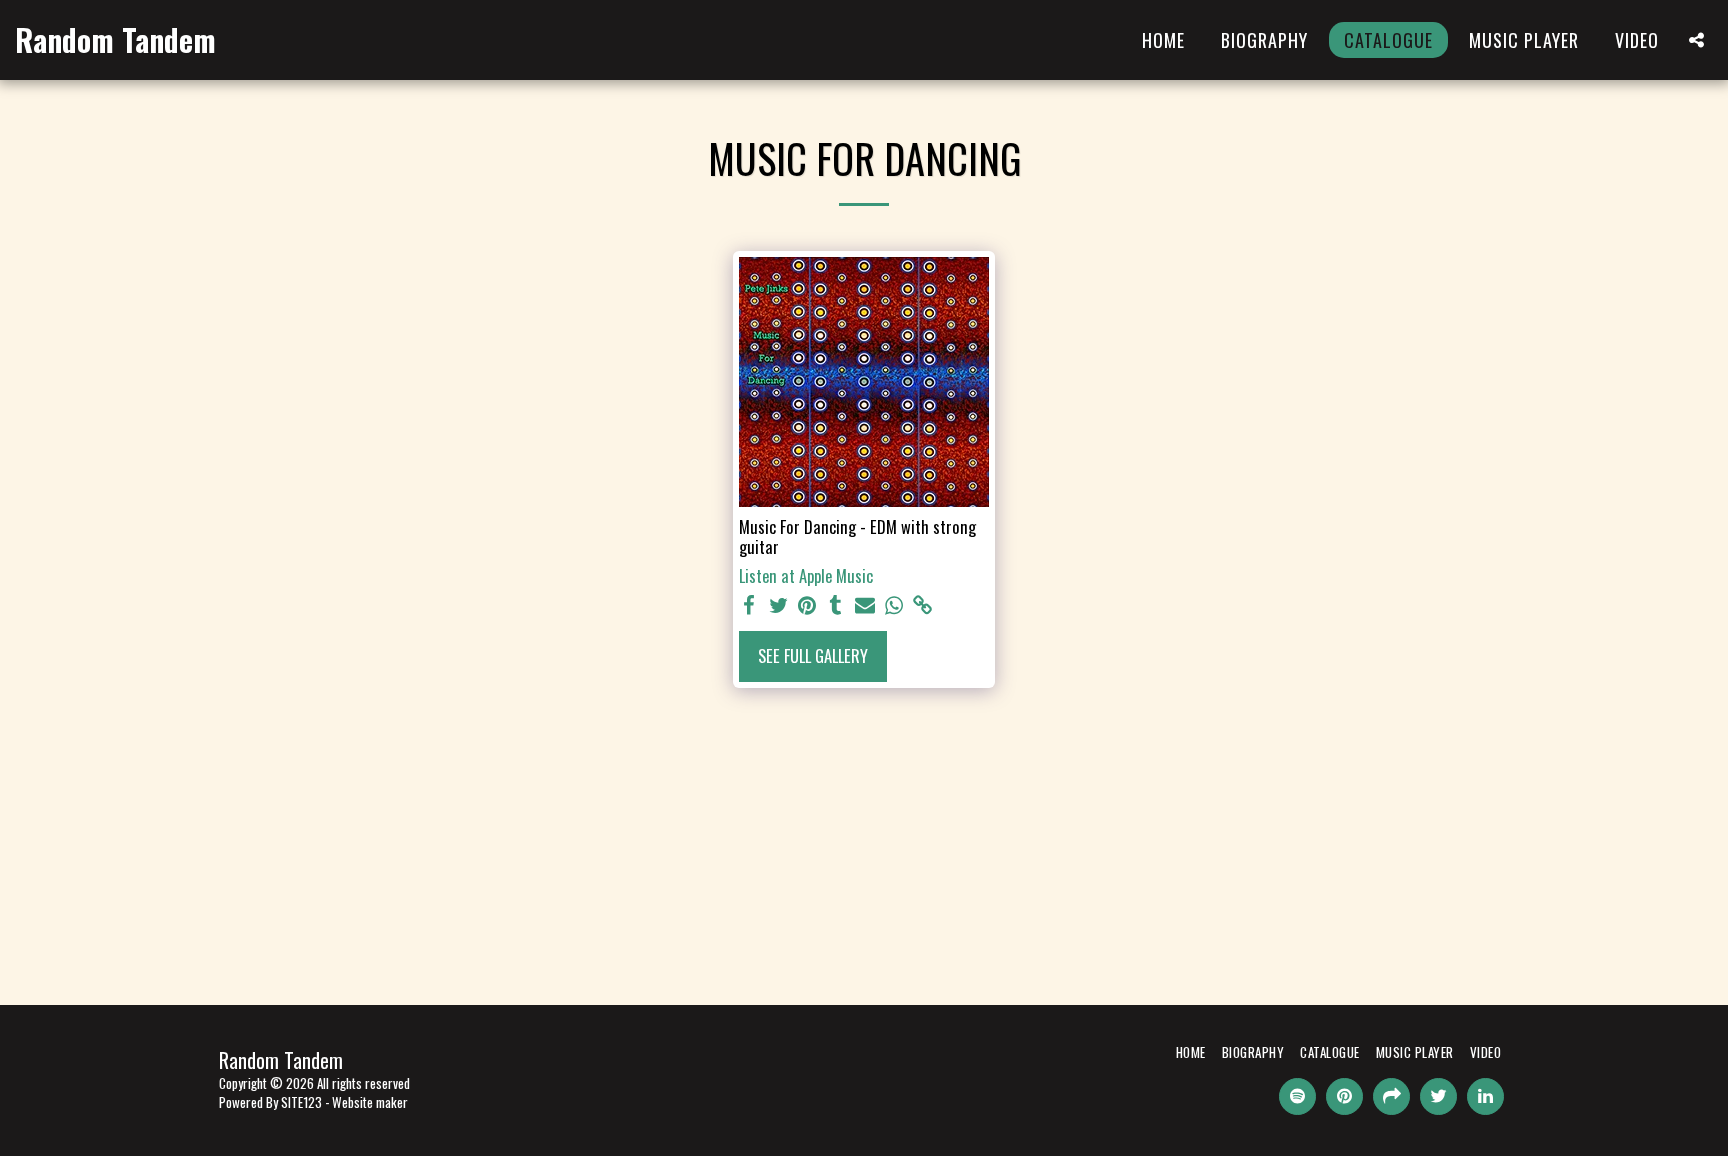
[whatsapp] (893, 605)
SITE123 (301, 1102)
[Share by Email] (865, 605)
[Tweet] (778, 605)
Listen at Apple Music (806, 576)
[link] (922, 605)
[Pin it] (807, 605)
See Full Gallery (813, 655)
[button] (1696, 40)
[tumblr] (836, 605)
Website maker (370, 1102)
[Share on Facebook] (749, 605)
